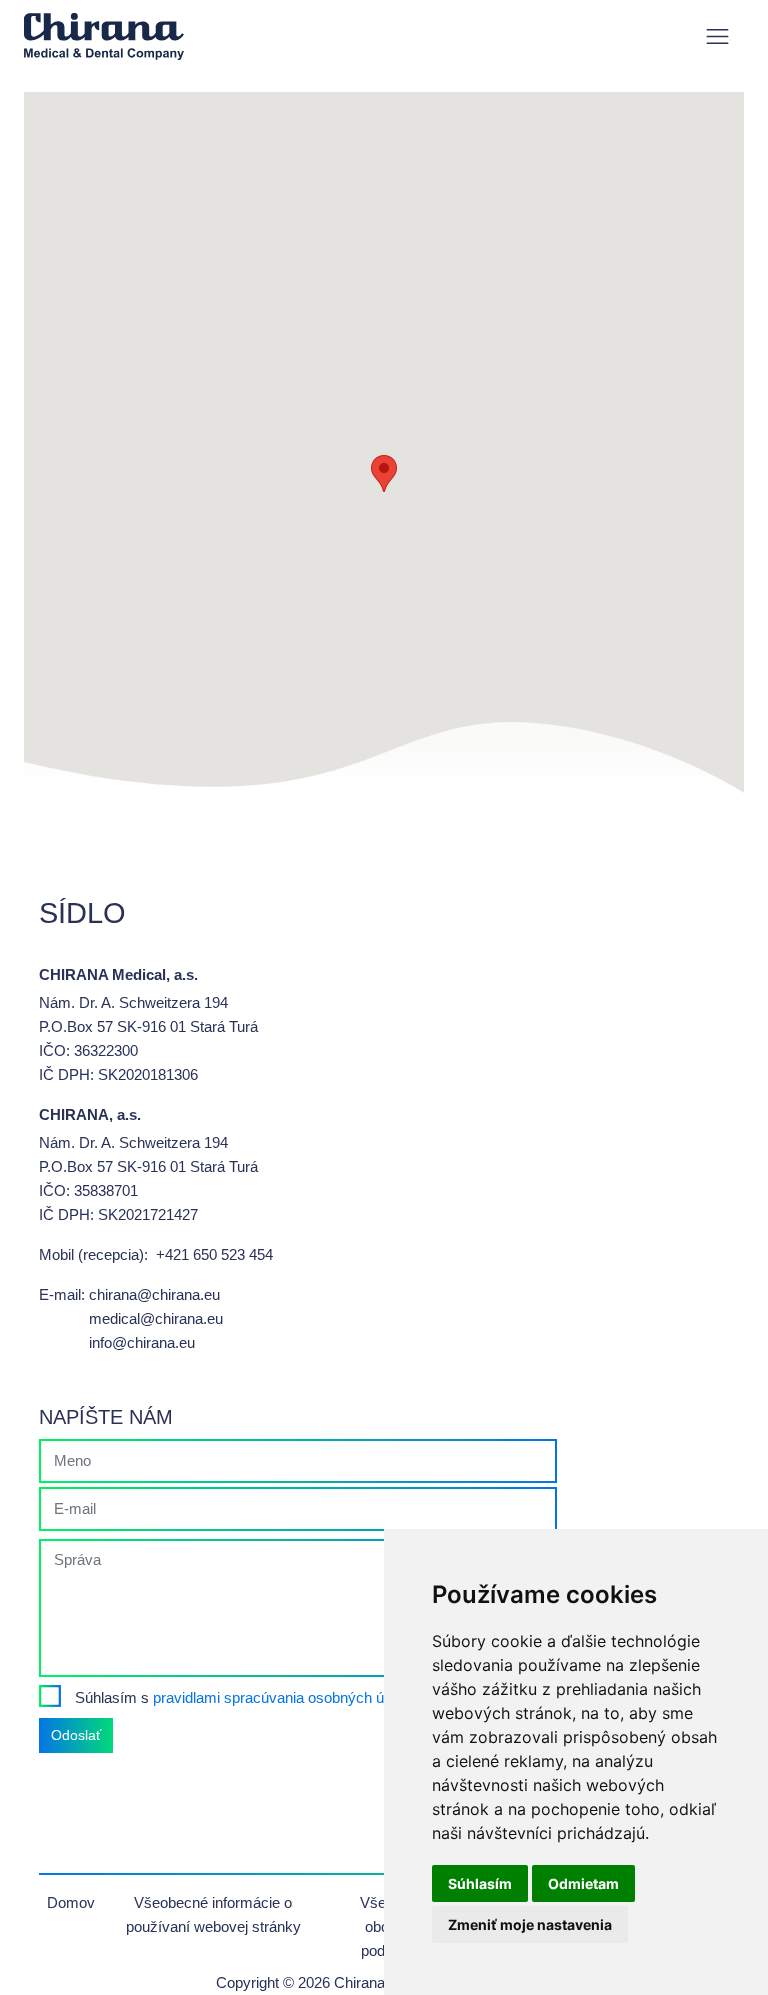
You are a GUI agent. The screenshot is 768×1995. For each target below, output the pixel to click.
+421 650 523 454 (214, 1254)
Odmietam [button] (583, 1883)
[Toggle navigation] (717, 36)
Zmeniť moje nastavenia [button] (530, 1924)
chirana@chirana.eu (154, 1294)
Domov (71, 1902)
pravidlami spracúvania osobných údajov (286, 1697)
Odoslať (76, 1735)
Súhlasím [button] (480, 1883)
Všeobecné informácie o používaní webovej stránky (213, 1914)
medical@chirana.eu (156, 1318)
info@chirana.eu (142, 1342)
